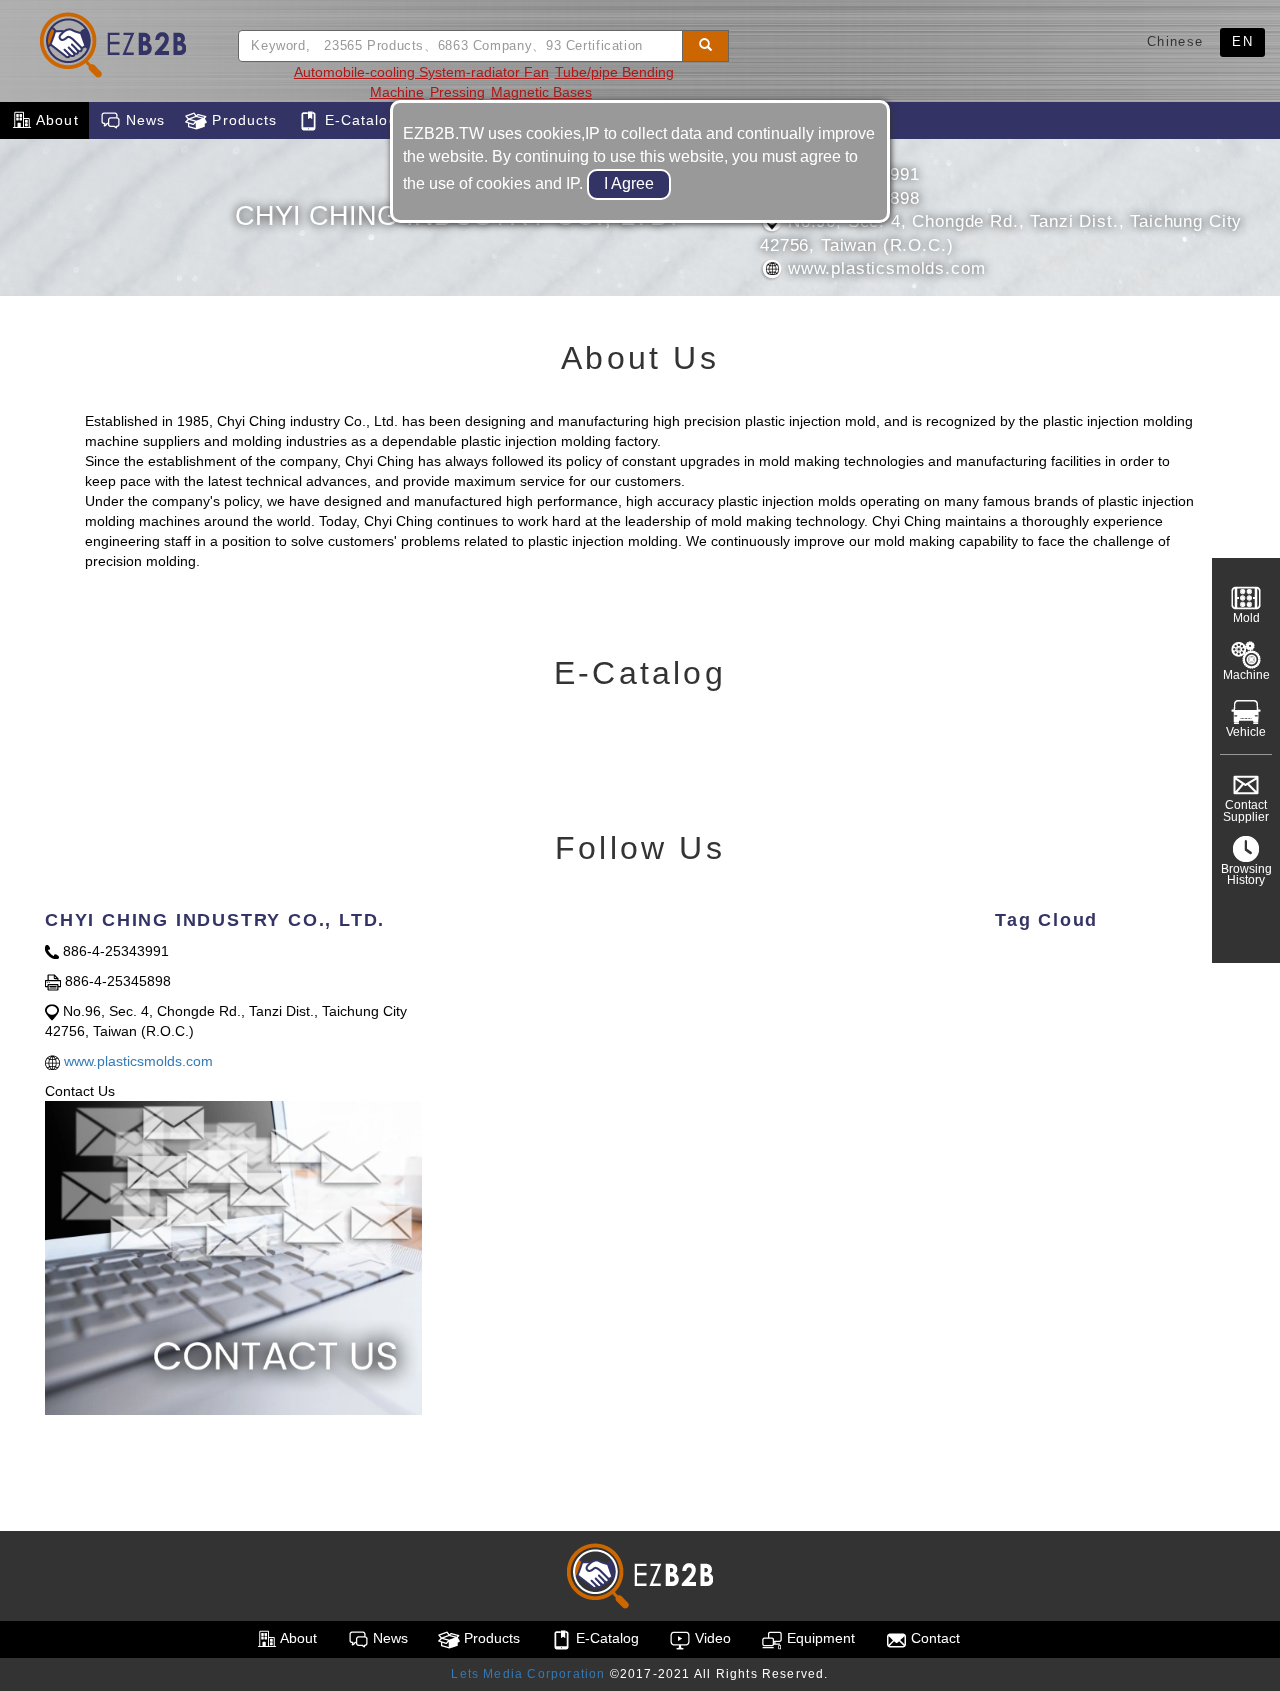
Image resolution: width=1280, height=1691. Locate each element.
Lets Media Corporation (528, 1674)
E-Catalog (358, 120)
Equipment (819, 1638)
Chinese (1175, 41)
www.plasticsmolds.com (883, 268)
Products (242, 120)
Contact (933, 1638)
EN (1242, 41)
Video (711, 1638)
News (143, 120)
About (55, 120)
